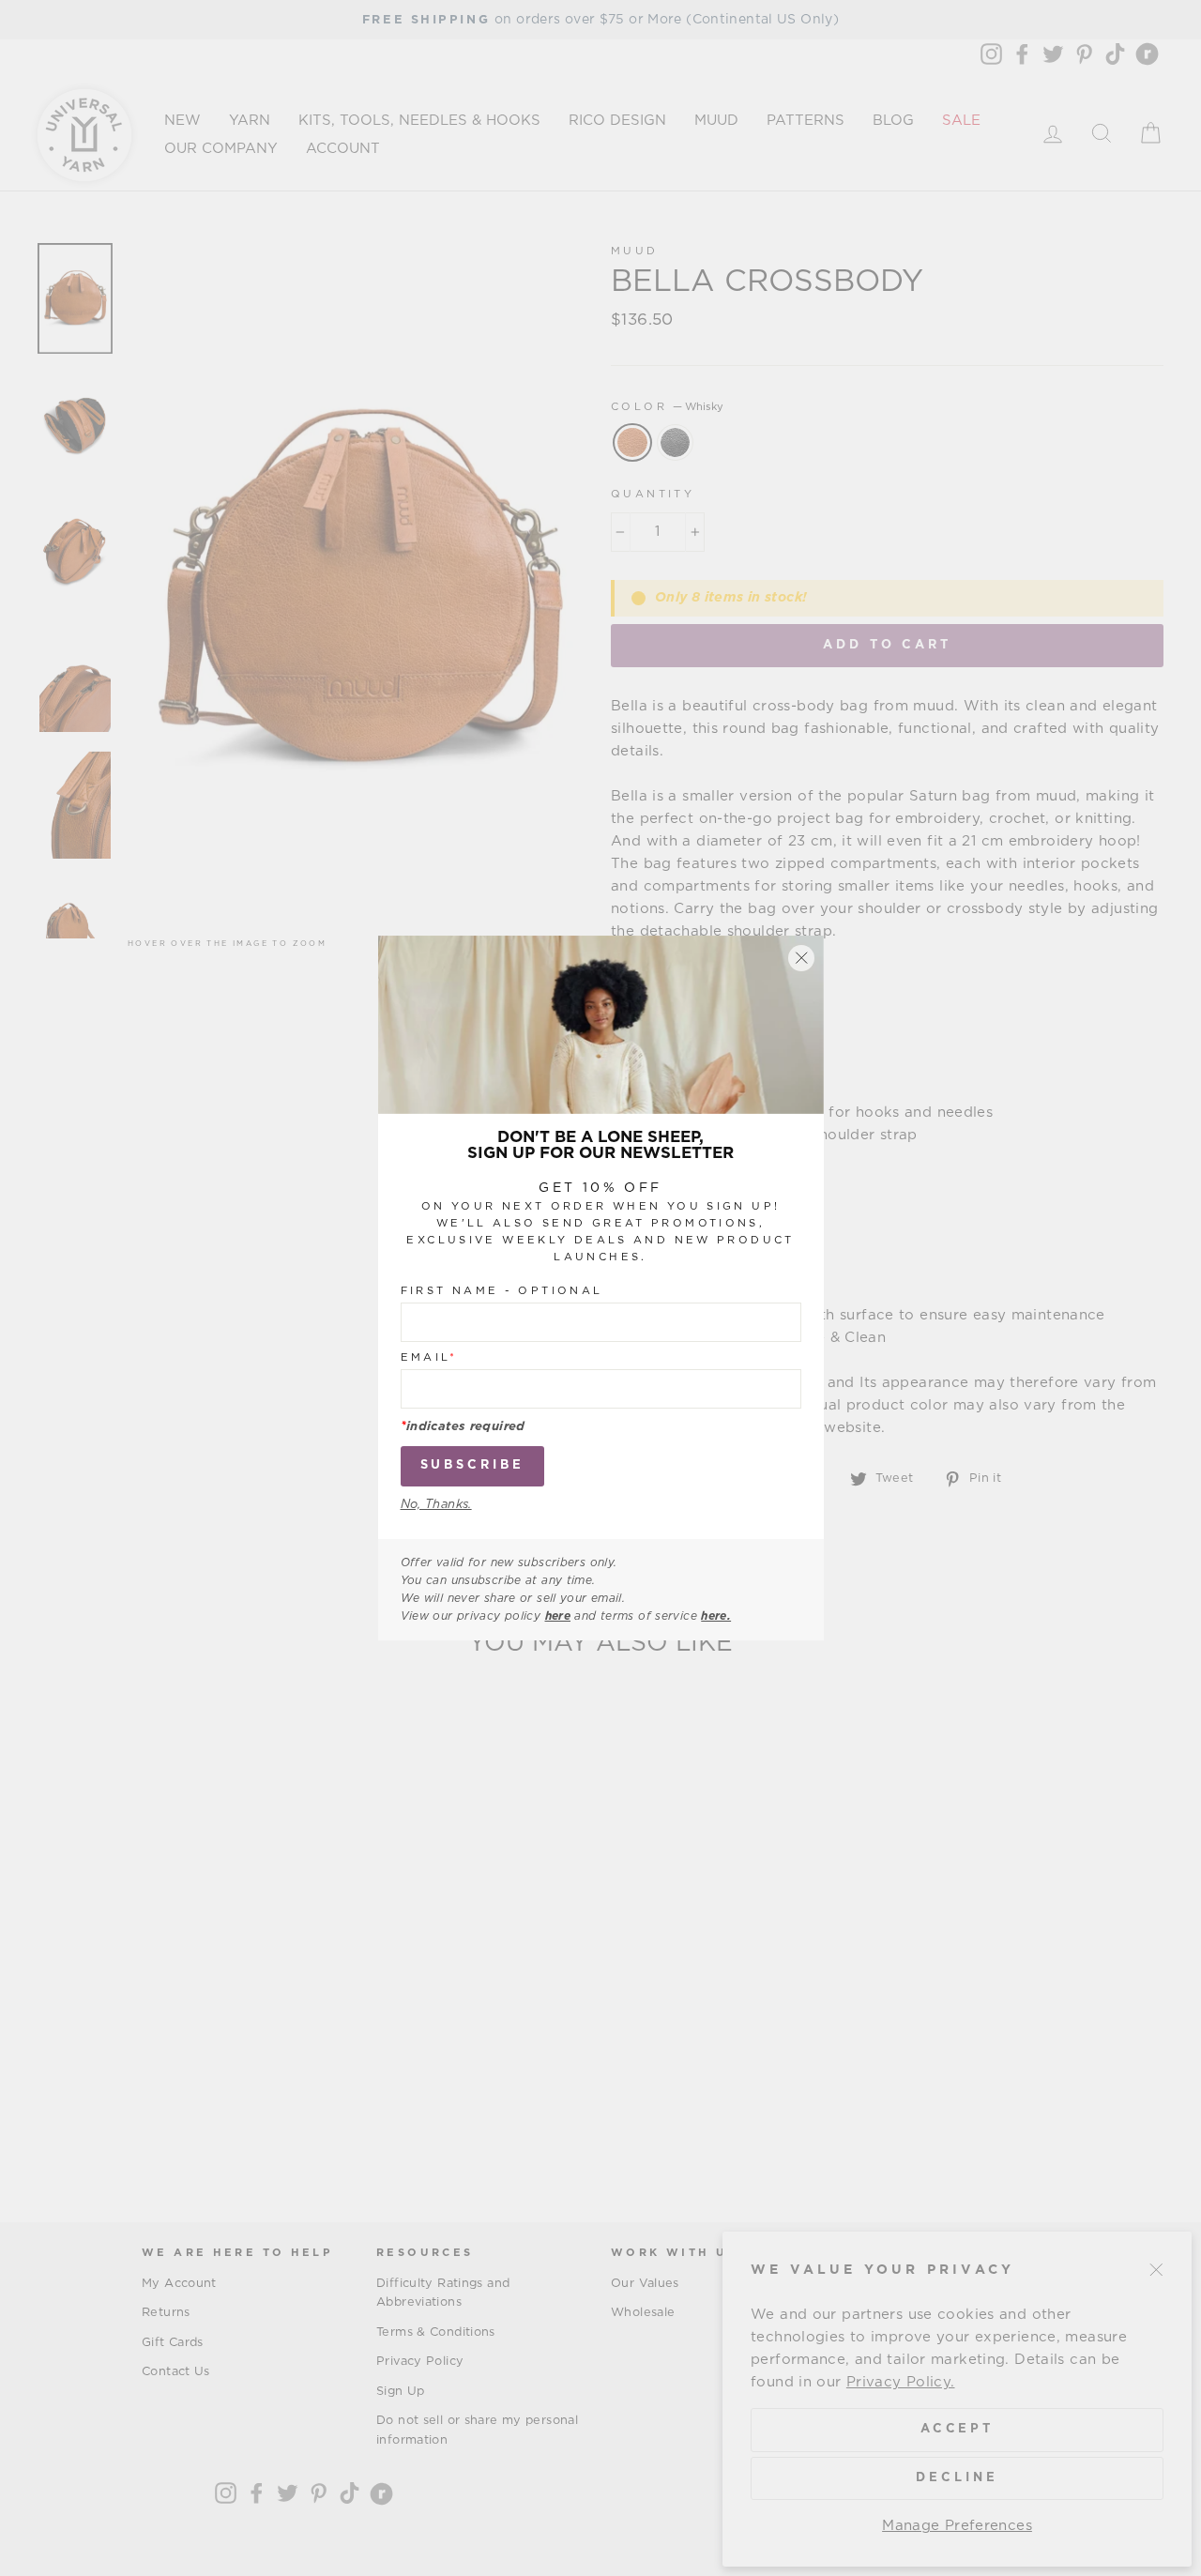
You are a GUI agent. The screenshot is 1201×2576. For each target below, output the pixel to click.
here (558, 1616)
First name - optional (502, 1290)
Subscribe (472, 1465)
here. (716, 1616)
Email (429, 1357)
